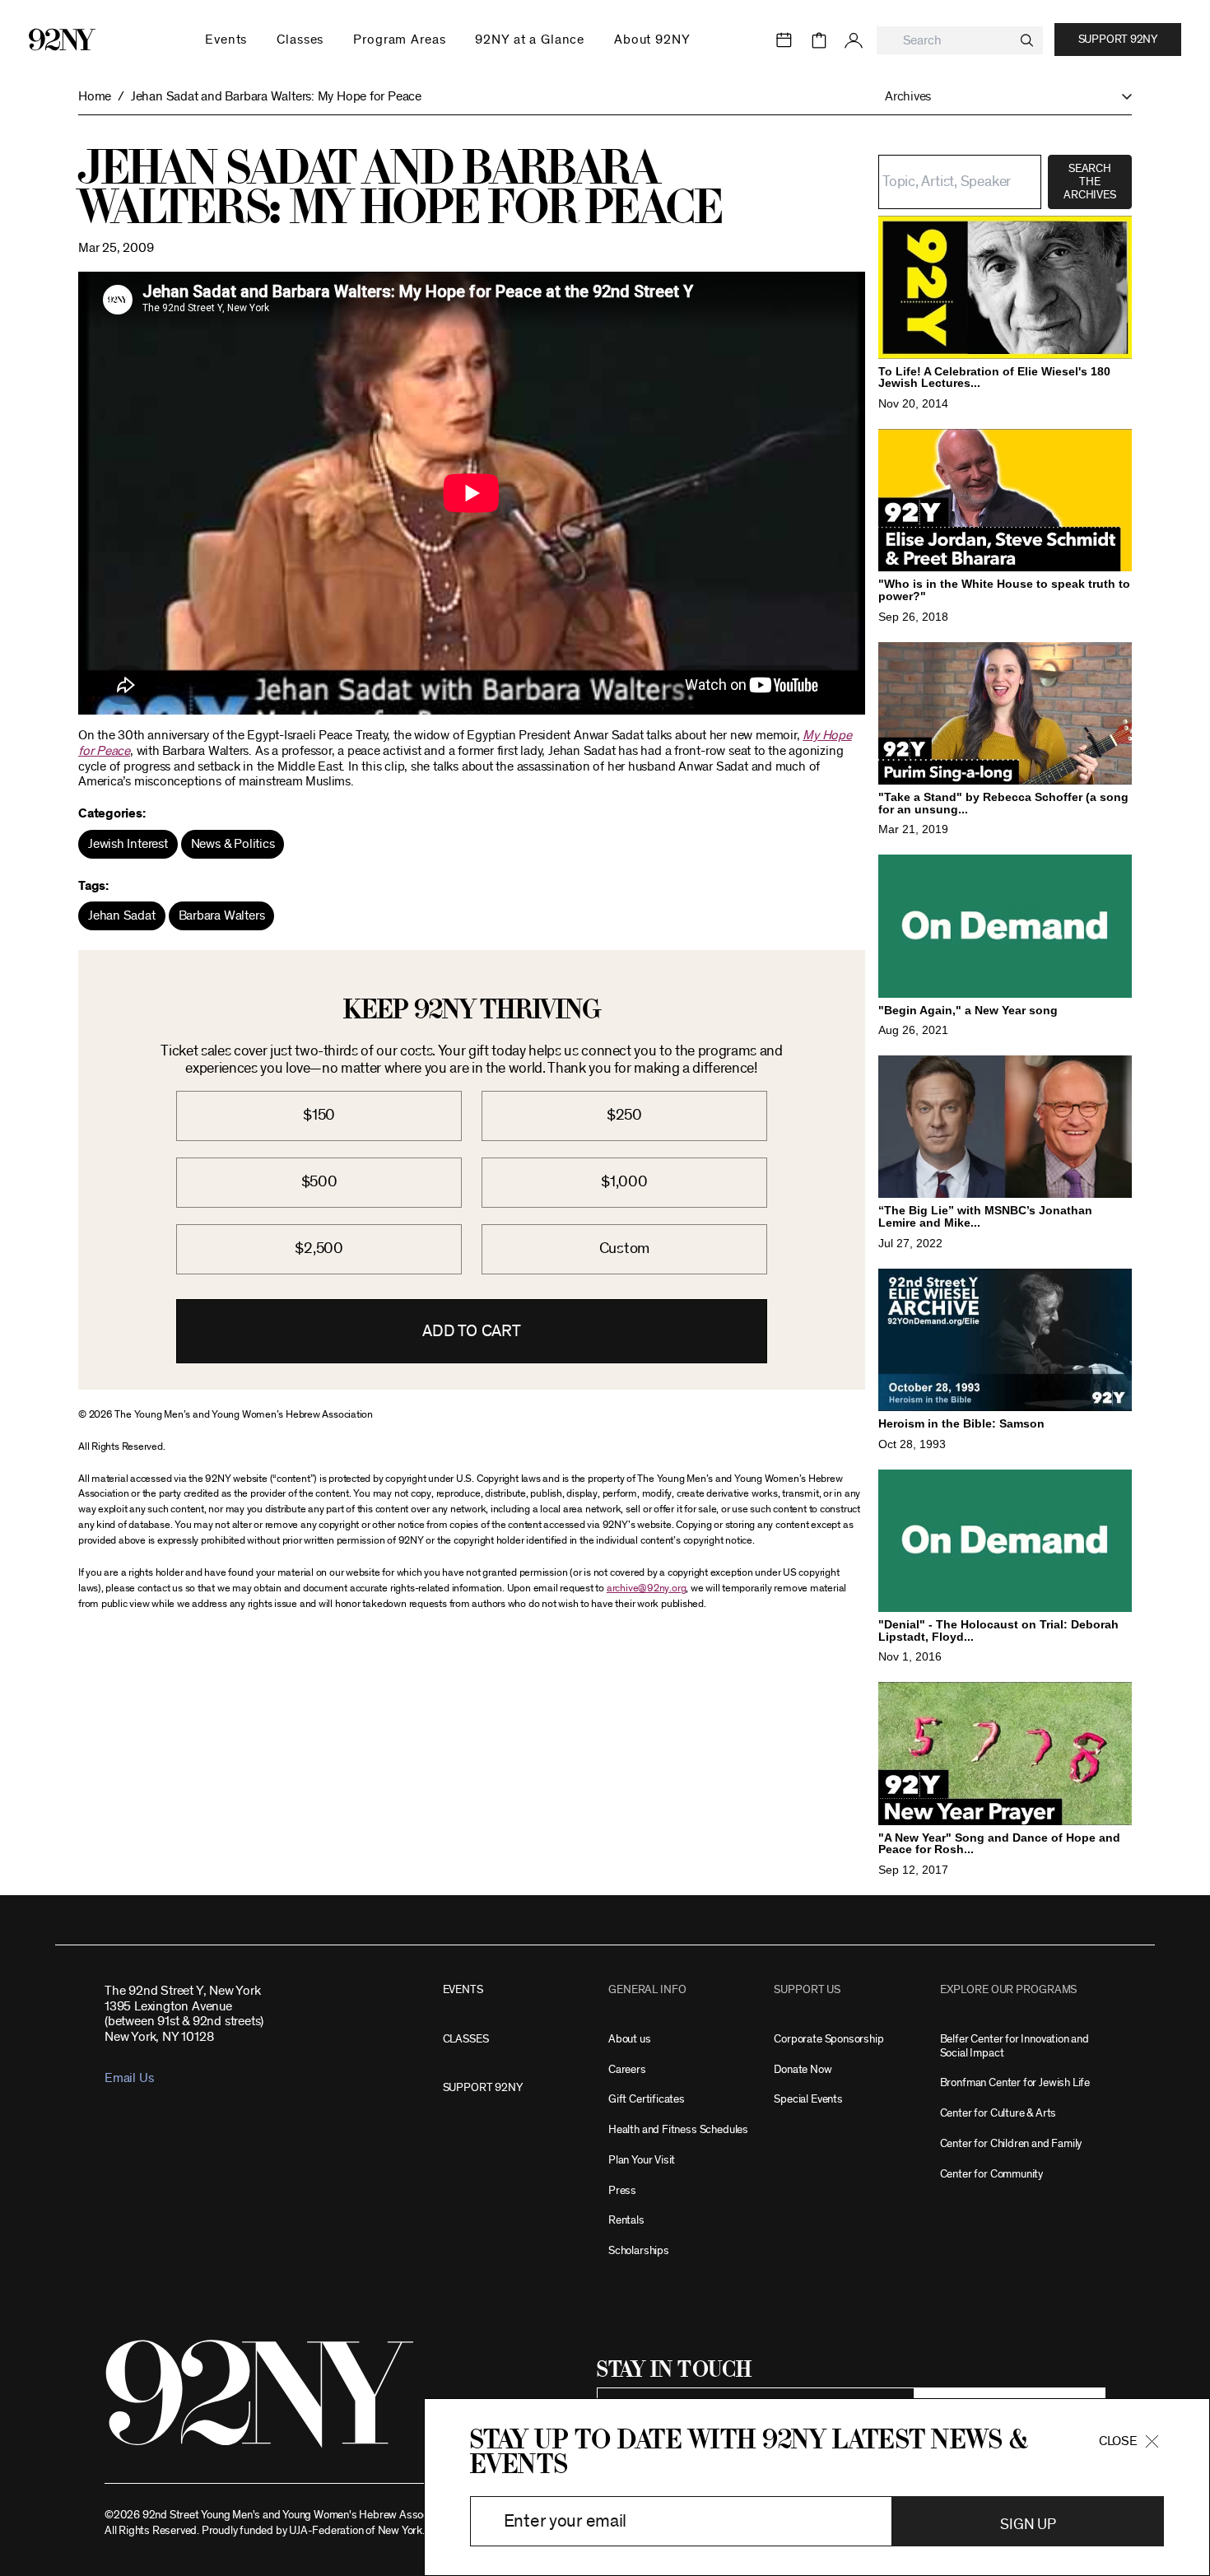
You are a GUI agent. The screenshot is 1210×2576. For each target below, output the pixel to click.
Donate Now (803, 2069)
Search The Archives (1089, 182)
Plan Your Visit (642, 2160)
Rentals (626, 2220)
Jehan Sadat (122, 915)
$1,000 (624, 1182)
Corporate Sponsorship (828, 2039)
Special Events (808, 2099)
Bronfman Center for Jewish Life (1015, 2082)
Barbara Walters (222, 915)
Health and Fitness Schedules (678, 2129)
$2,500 (319, 1248)
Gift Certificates (647, 2099)
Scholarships (639, 2250)
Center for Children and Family (1011, 2143)
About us (630, 2039)
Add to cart (472, 1331)
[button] (1000, 97)
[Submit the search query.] (1027, 40)
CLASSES (466, 2039)
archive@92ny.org (646, 1588)
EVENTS (463, 1989)
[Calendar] (784, 40)
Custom (625, 1248)
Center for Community (991, 2174)
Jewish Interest (128, 844)
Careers (627, 2069)
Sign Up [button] (1028, 2525)
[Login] (854, 40)
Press (622, 2190)
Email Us (129, 2078)
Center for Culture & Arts (998, 2113)
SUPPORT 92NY (483, 2087)
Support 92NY (1118, 40)
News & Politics (233, 844)
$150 (319, 1115)
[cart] (819, 40)
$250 (624, 1115)
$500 (319, 1182)
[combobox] (960, 41)
